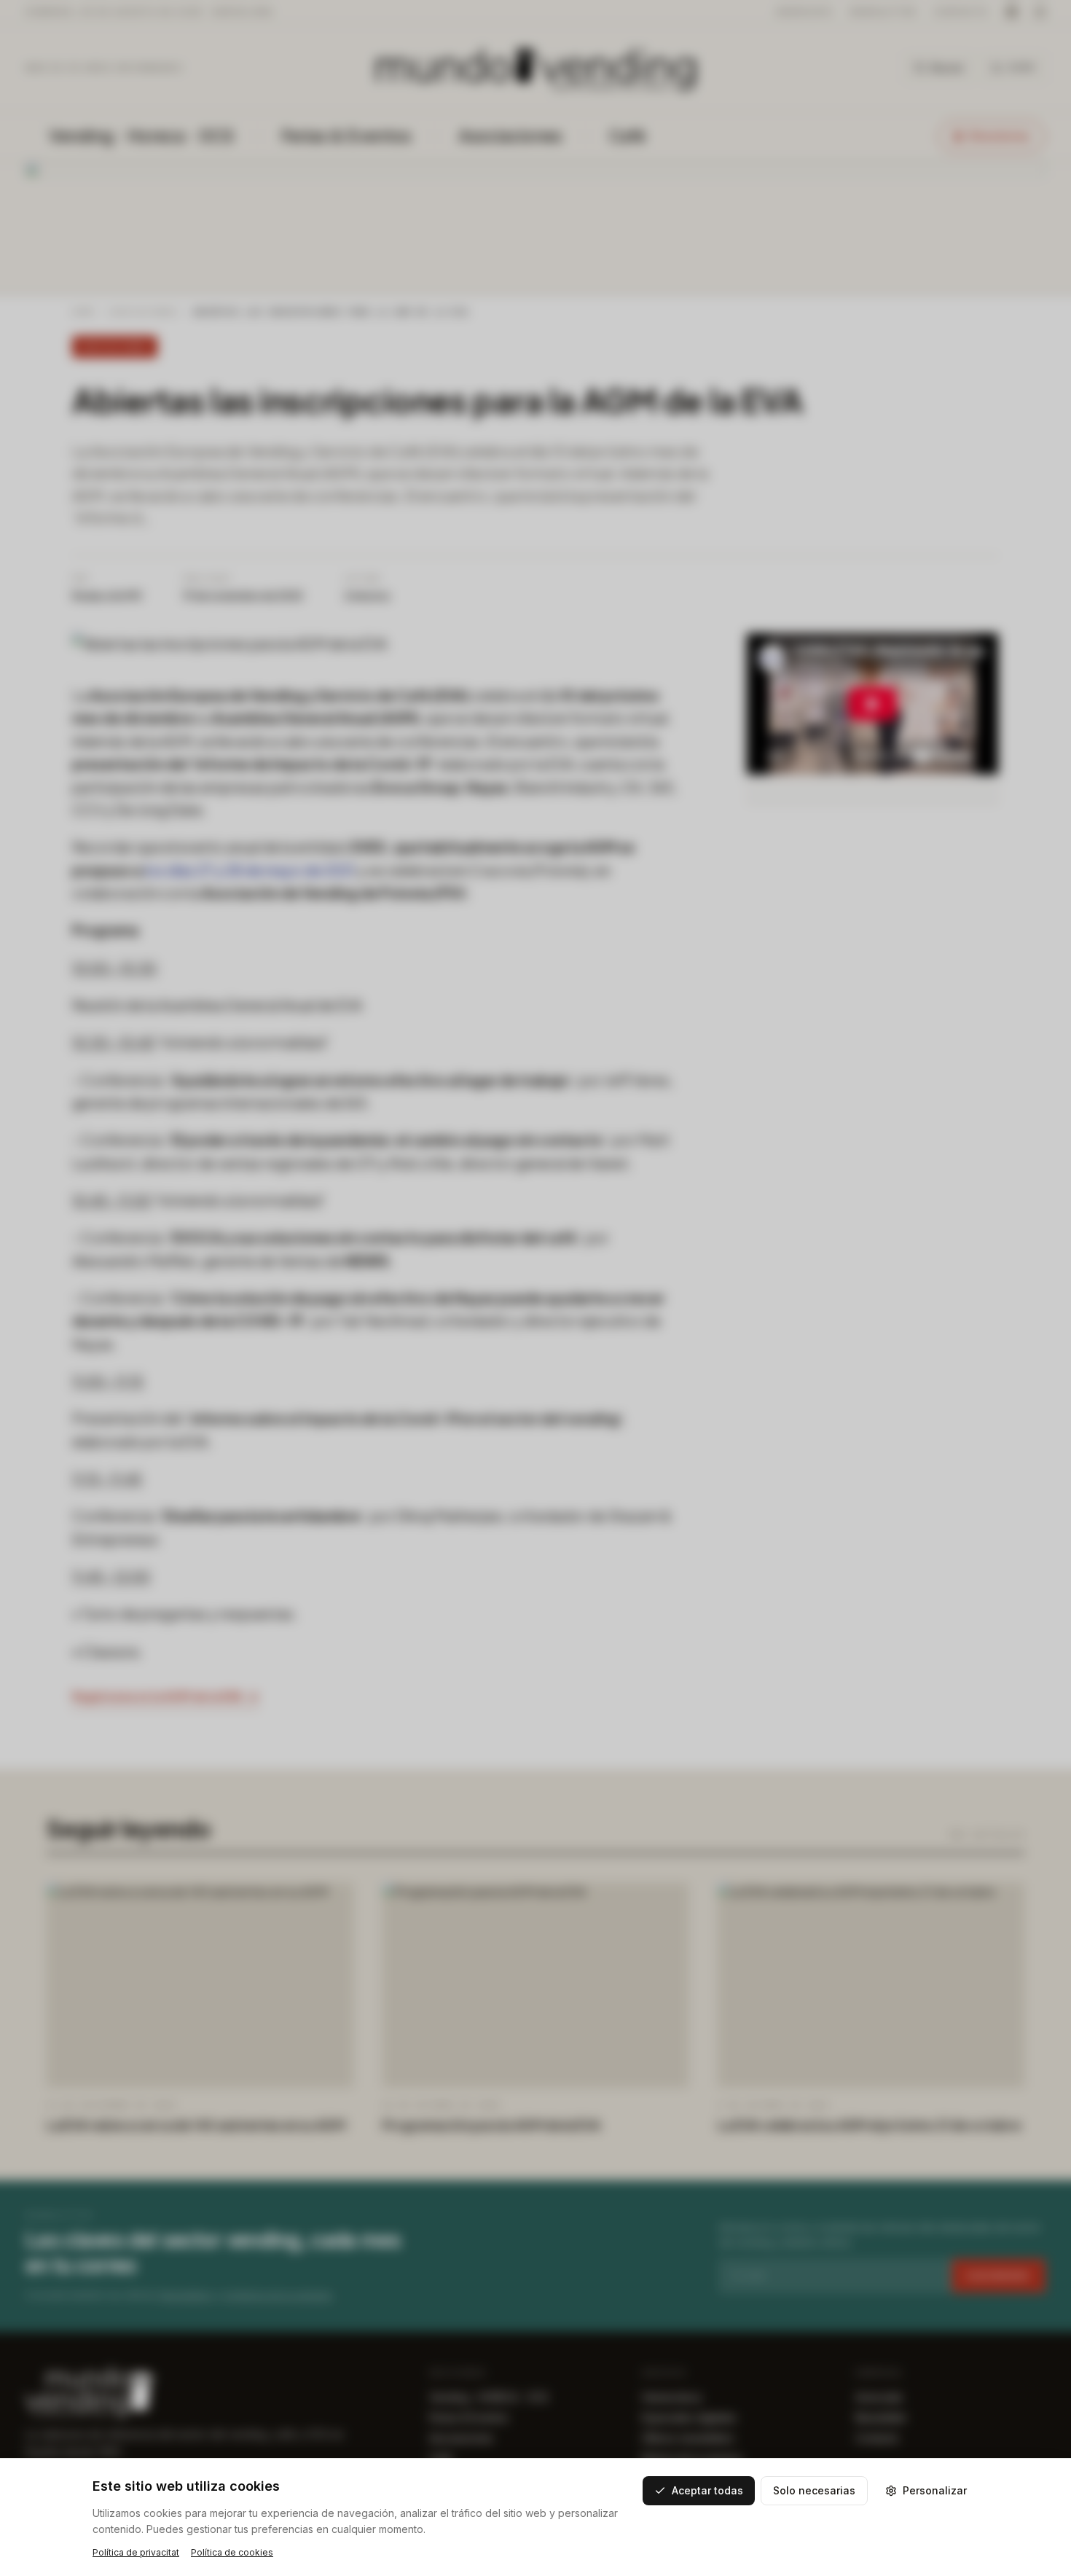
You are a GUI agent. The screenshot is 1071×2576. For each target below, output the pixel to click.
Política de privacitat (136, 2552)
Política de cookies (232, 2552)
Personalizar (935, 2490)
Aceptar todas (707, 2490)
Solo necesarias (814, 2490)
